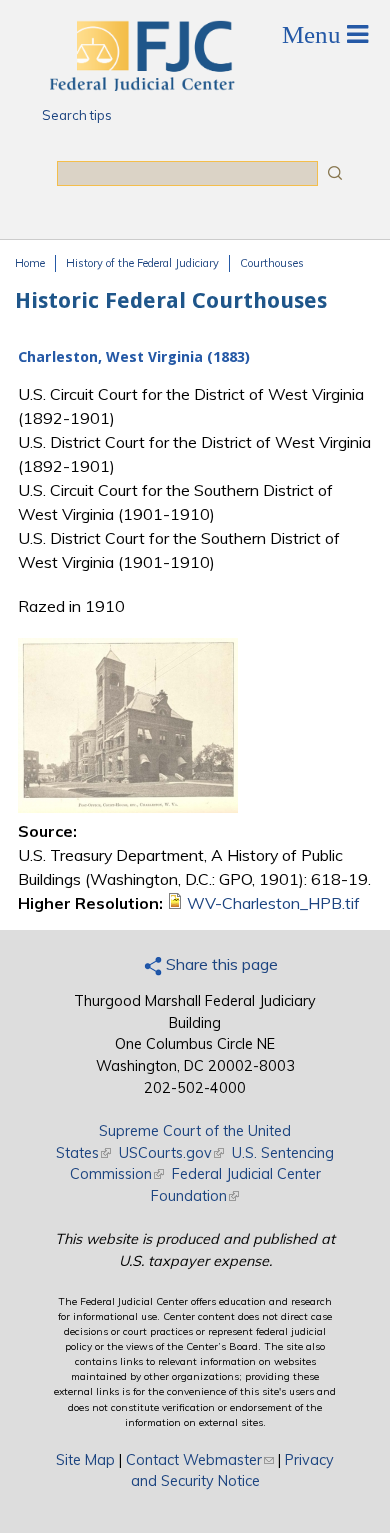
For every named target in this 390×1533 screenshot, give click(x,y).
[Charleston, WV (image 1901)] (128, 807)
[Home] (141, 85)
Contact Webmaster (200, 1460)
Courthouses (272, 263)
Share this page (220, 964)
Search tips (77, 115)
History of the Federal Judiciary (142, 263)
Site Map (85, 1460)
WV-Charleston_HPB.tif (273, 903)
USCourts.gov (171, 1153)
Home (30, 263)
